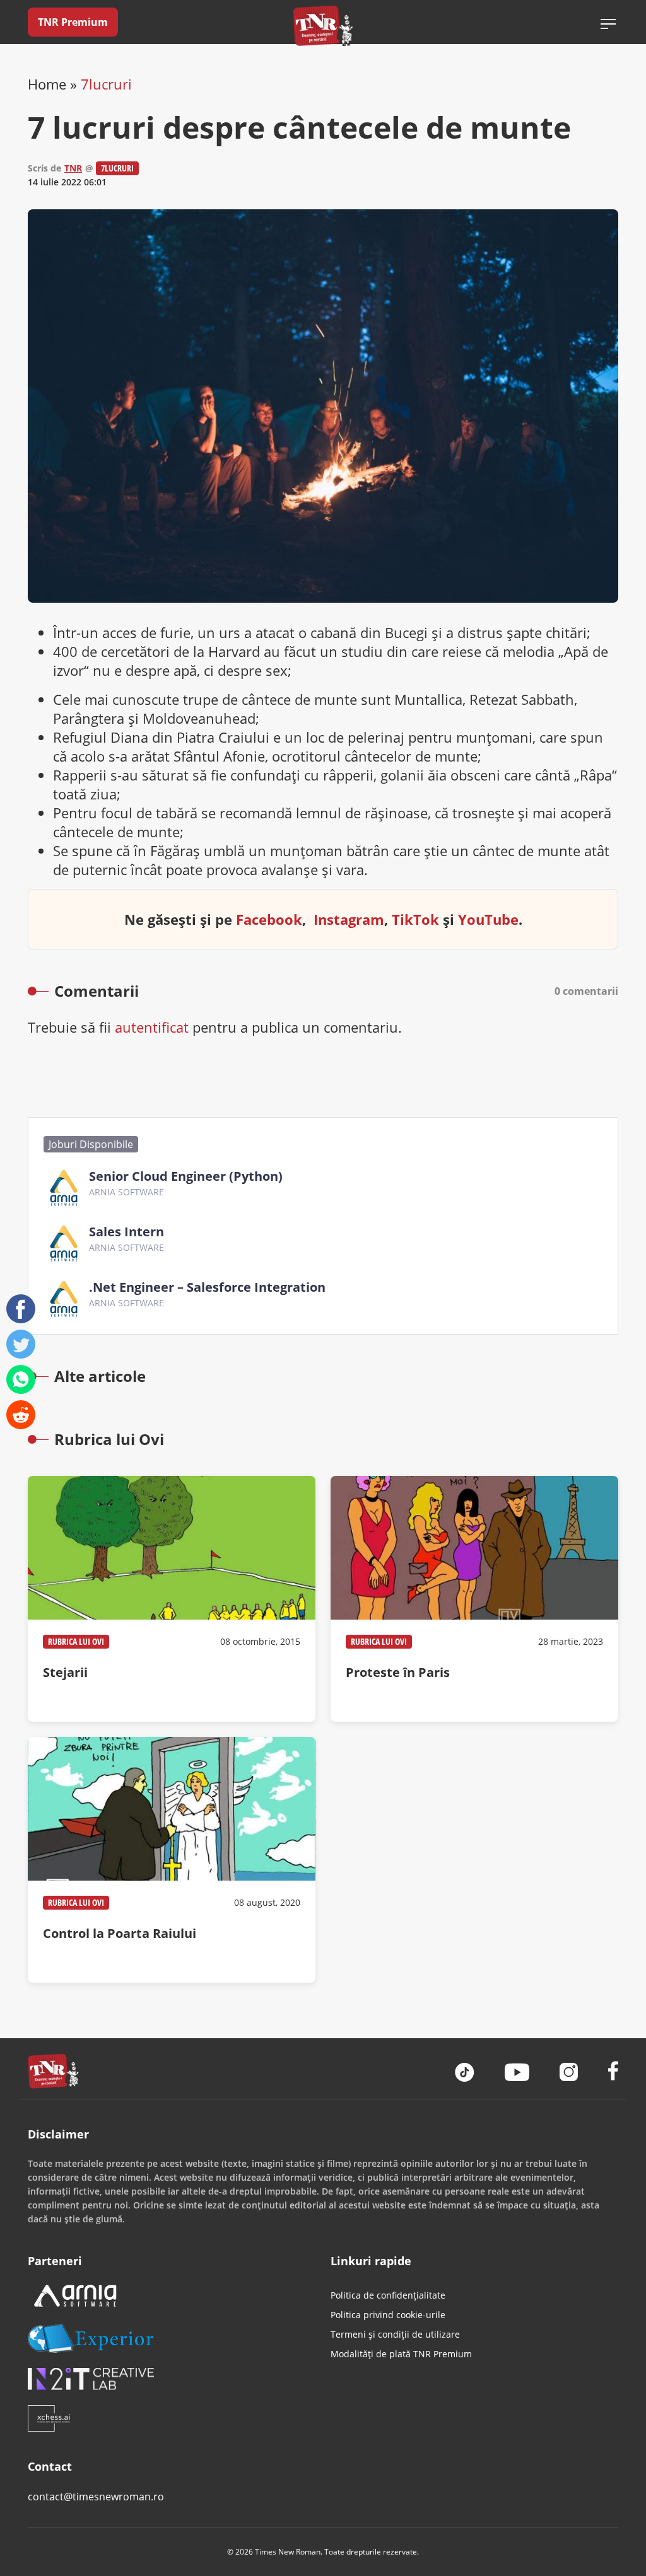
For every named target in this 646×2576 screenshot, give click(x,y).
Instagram (349, 919)
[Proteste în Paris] (474, 1599)
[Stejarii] (172, 1599)
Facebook (269, 919)
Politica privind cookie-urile (388, 2315)
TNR (73, 168)
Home (47, 84)
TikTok (415, 919)
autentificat (152, 1027)
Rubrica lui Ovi (76, 1641)
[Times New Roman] (323, 26)
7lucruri (106, 84)
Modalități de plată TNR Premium (401, 2354)
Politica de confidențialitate (388, 2295)
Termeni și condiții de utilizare (395, 2334)
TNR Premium (73, 22)
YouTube (488, 919)
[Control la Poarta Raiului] (172, 1860)
